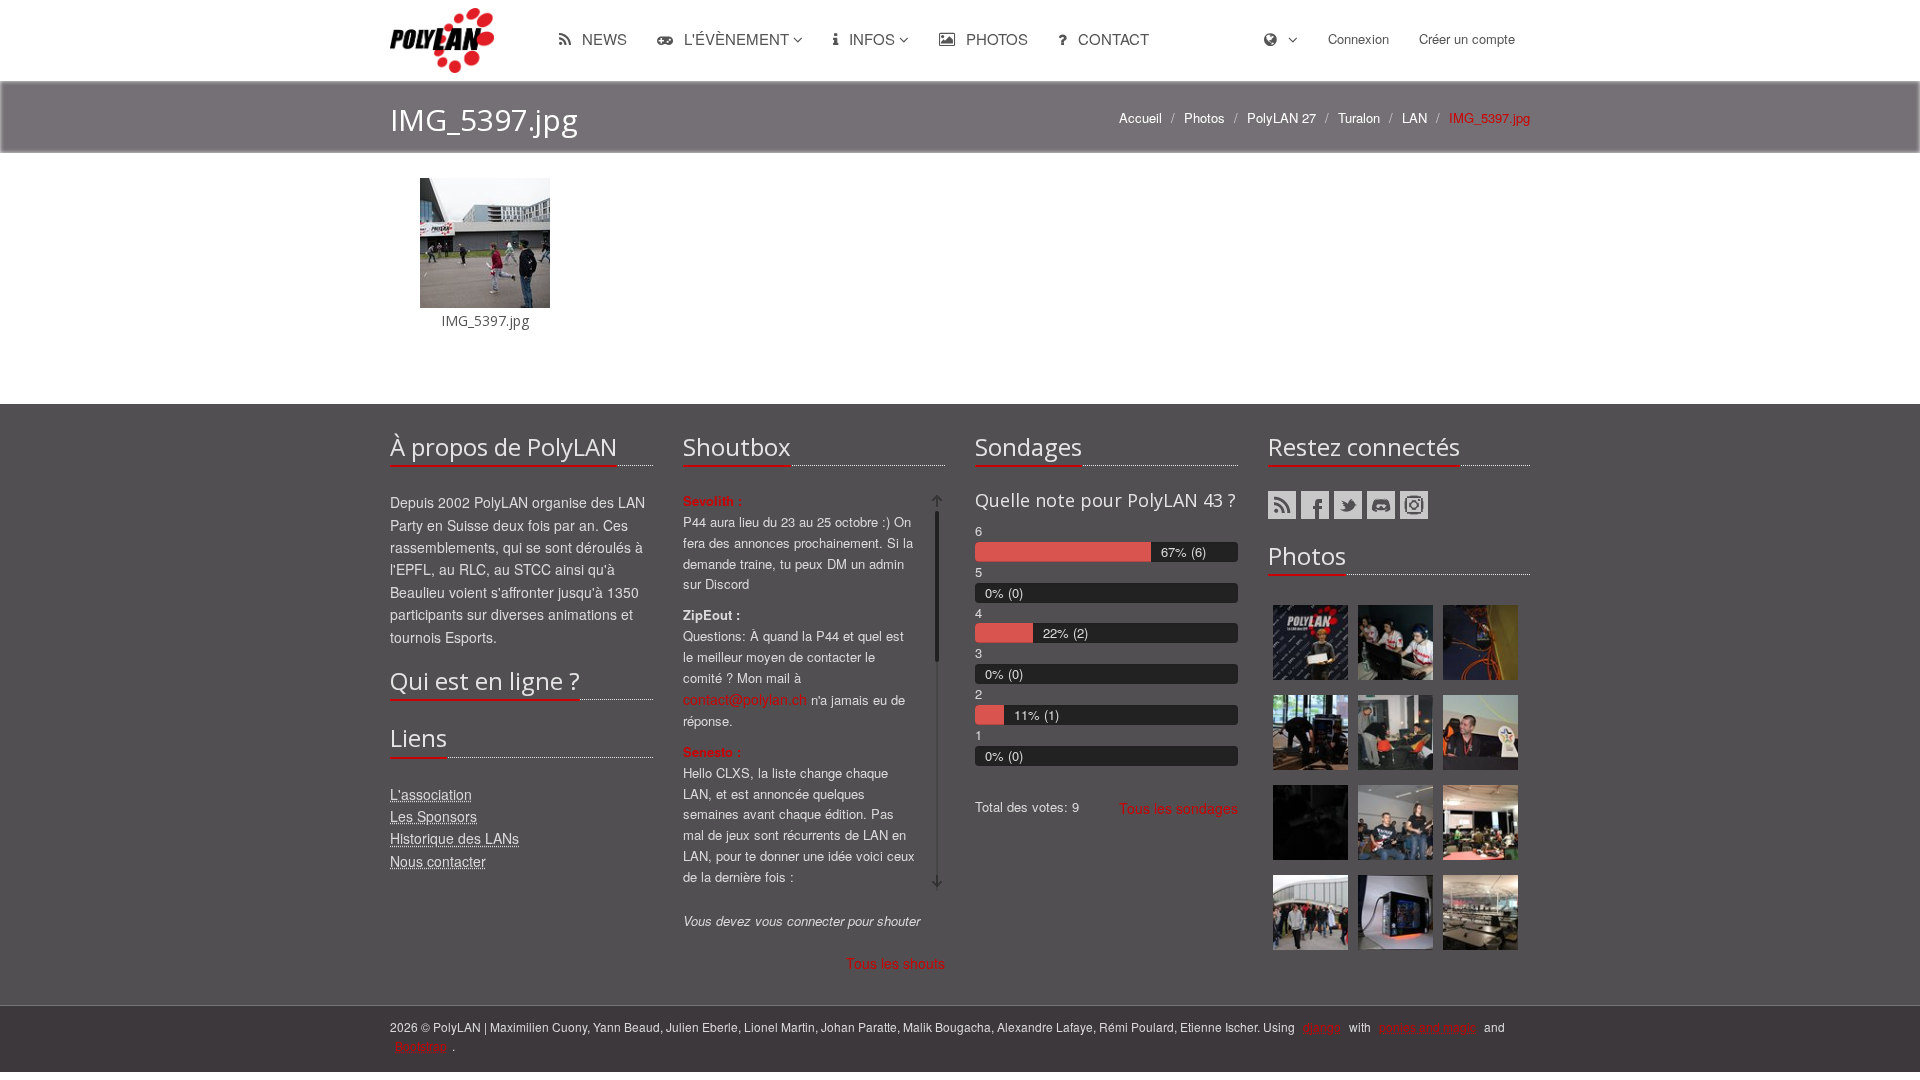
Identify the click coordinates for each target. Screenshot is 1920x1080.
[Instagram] (1414, 505)
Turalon (1359, 117)
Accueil (1140, 117)
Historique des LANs (454, 838)
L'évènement (736, 38)
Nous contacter (438, 861)
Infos (872, 38)
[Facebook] (1315, 505)
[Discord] (1381, 505)
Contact (1111, 38)
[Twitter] (1348, 505)
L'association (431, 794)
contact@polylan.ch (745, 699)
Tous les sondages (1178, 808)
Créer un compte (1467, 38)
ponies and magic (1427, 1026)
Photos (995, 38)
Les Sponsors (433, 816)
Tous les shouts (895, 963)
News (602, 38)
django (1322, 1026)
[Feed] (1282, 505)
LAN (1414, 117)
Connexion (1358, 38)
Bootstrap (421, 1045)
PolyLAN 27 (1281, 117)
